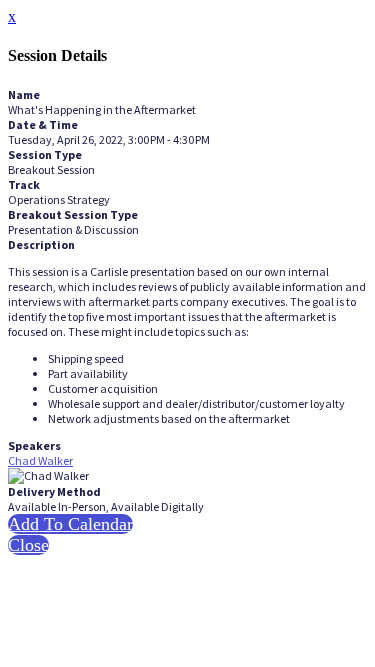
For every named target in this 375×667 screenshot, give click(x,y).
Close (28, 545)
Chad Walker (40, 460)
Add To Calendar (70, 524)
